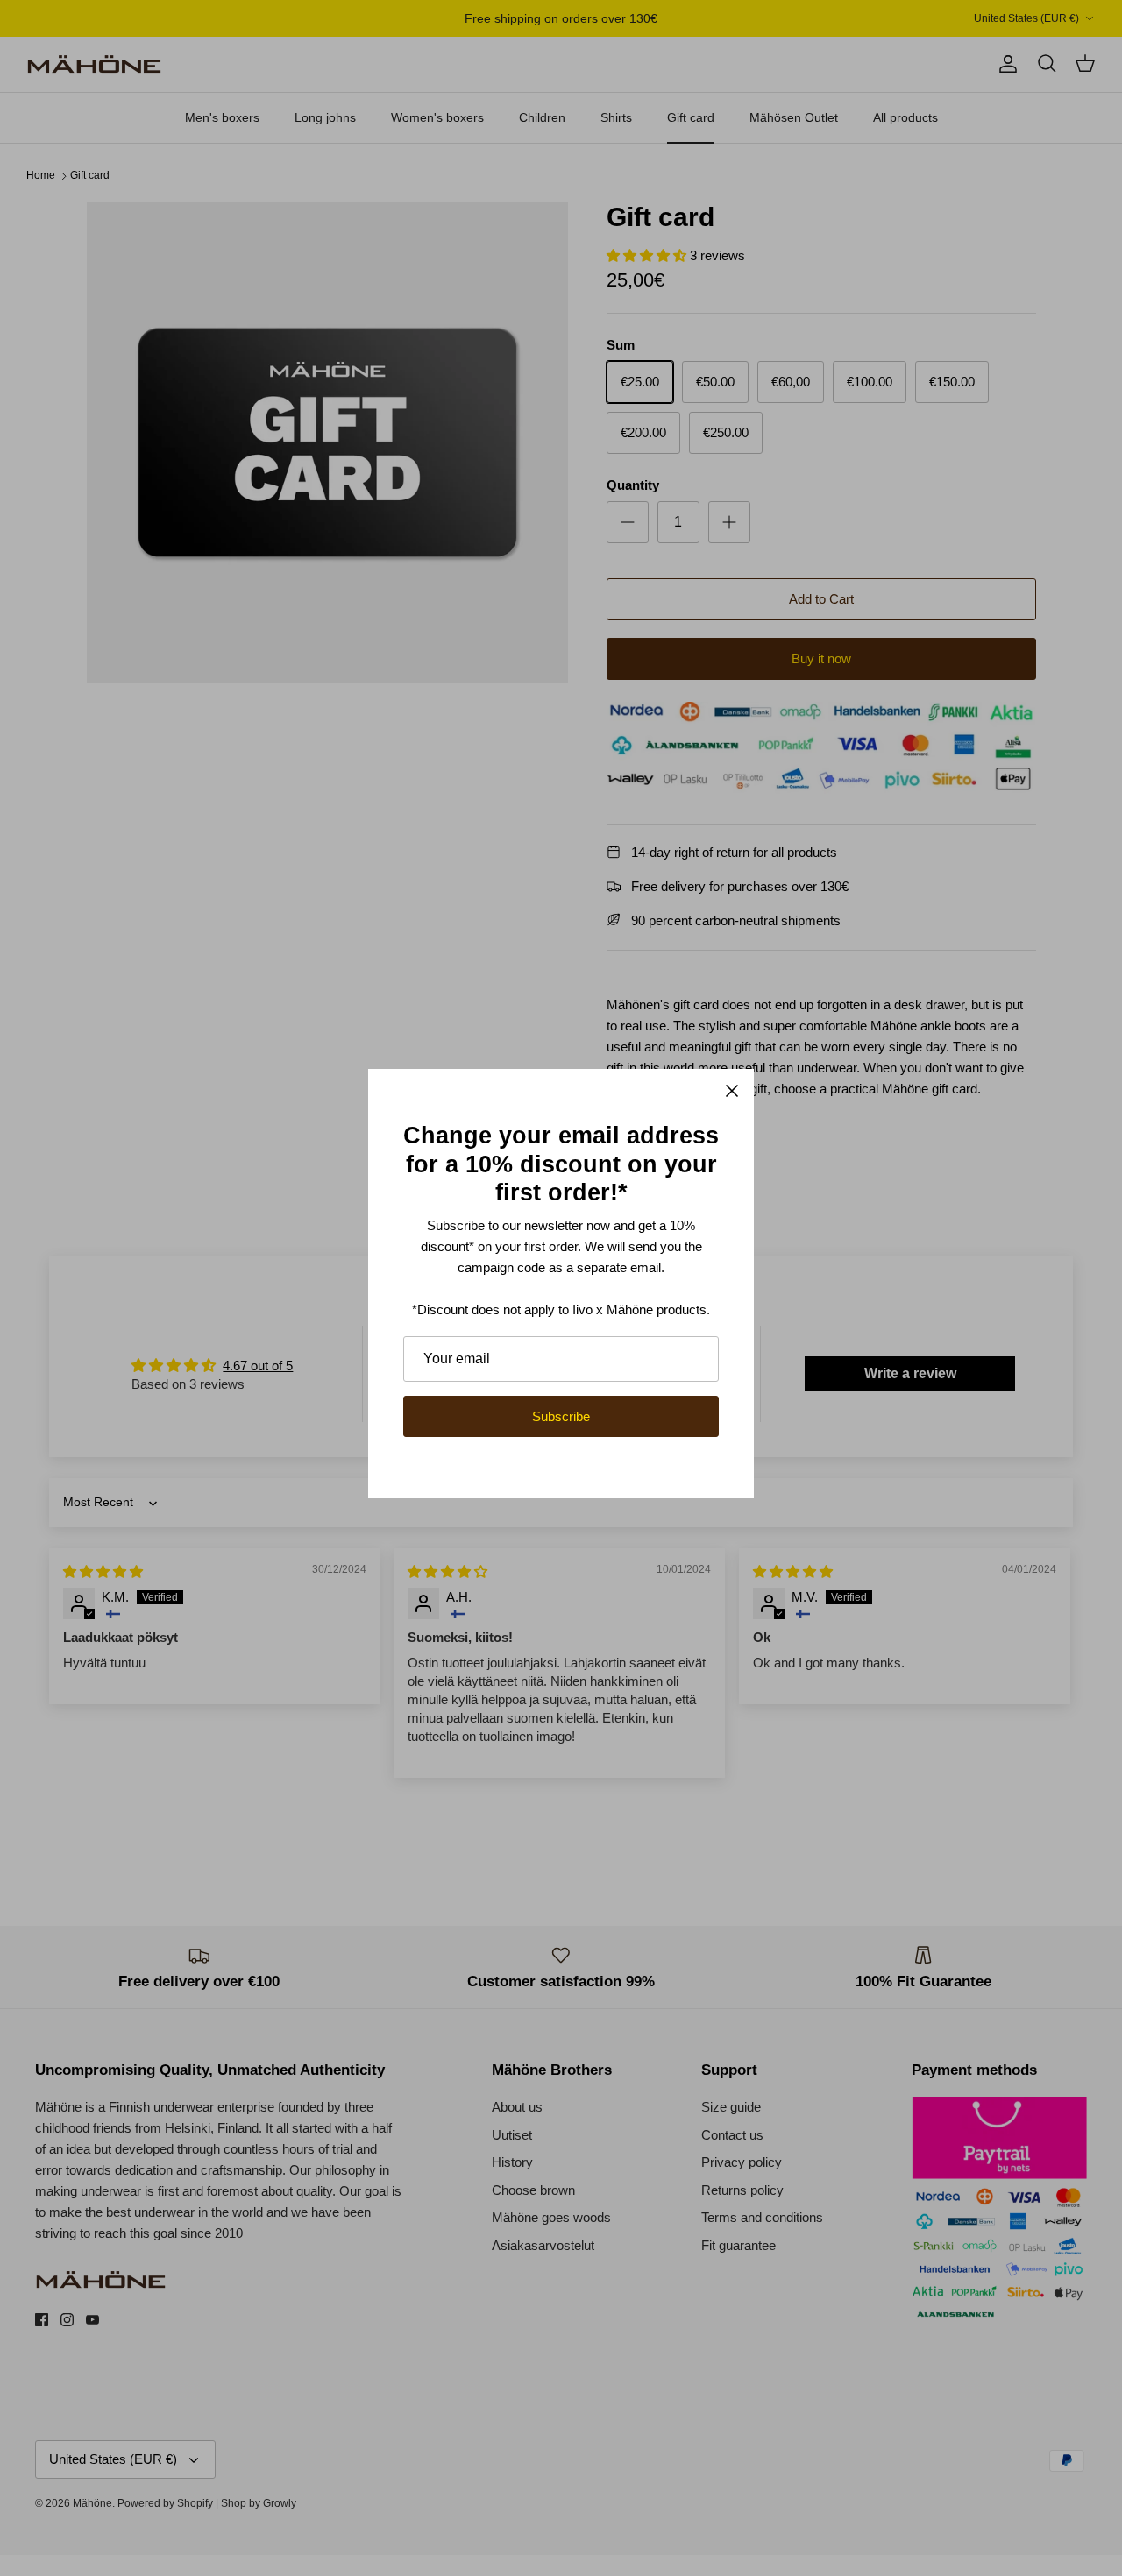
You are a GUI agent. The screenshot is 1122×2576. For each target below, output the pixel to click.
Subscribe (561, 1416)
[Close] (732, 1091)
